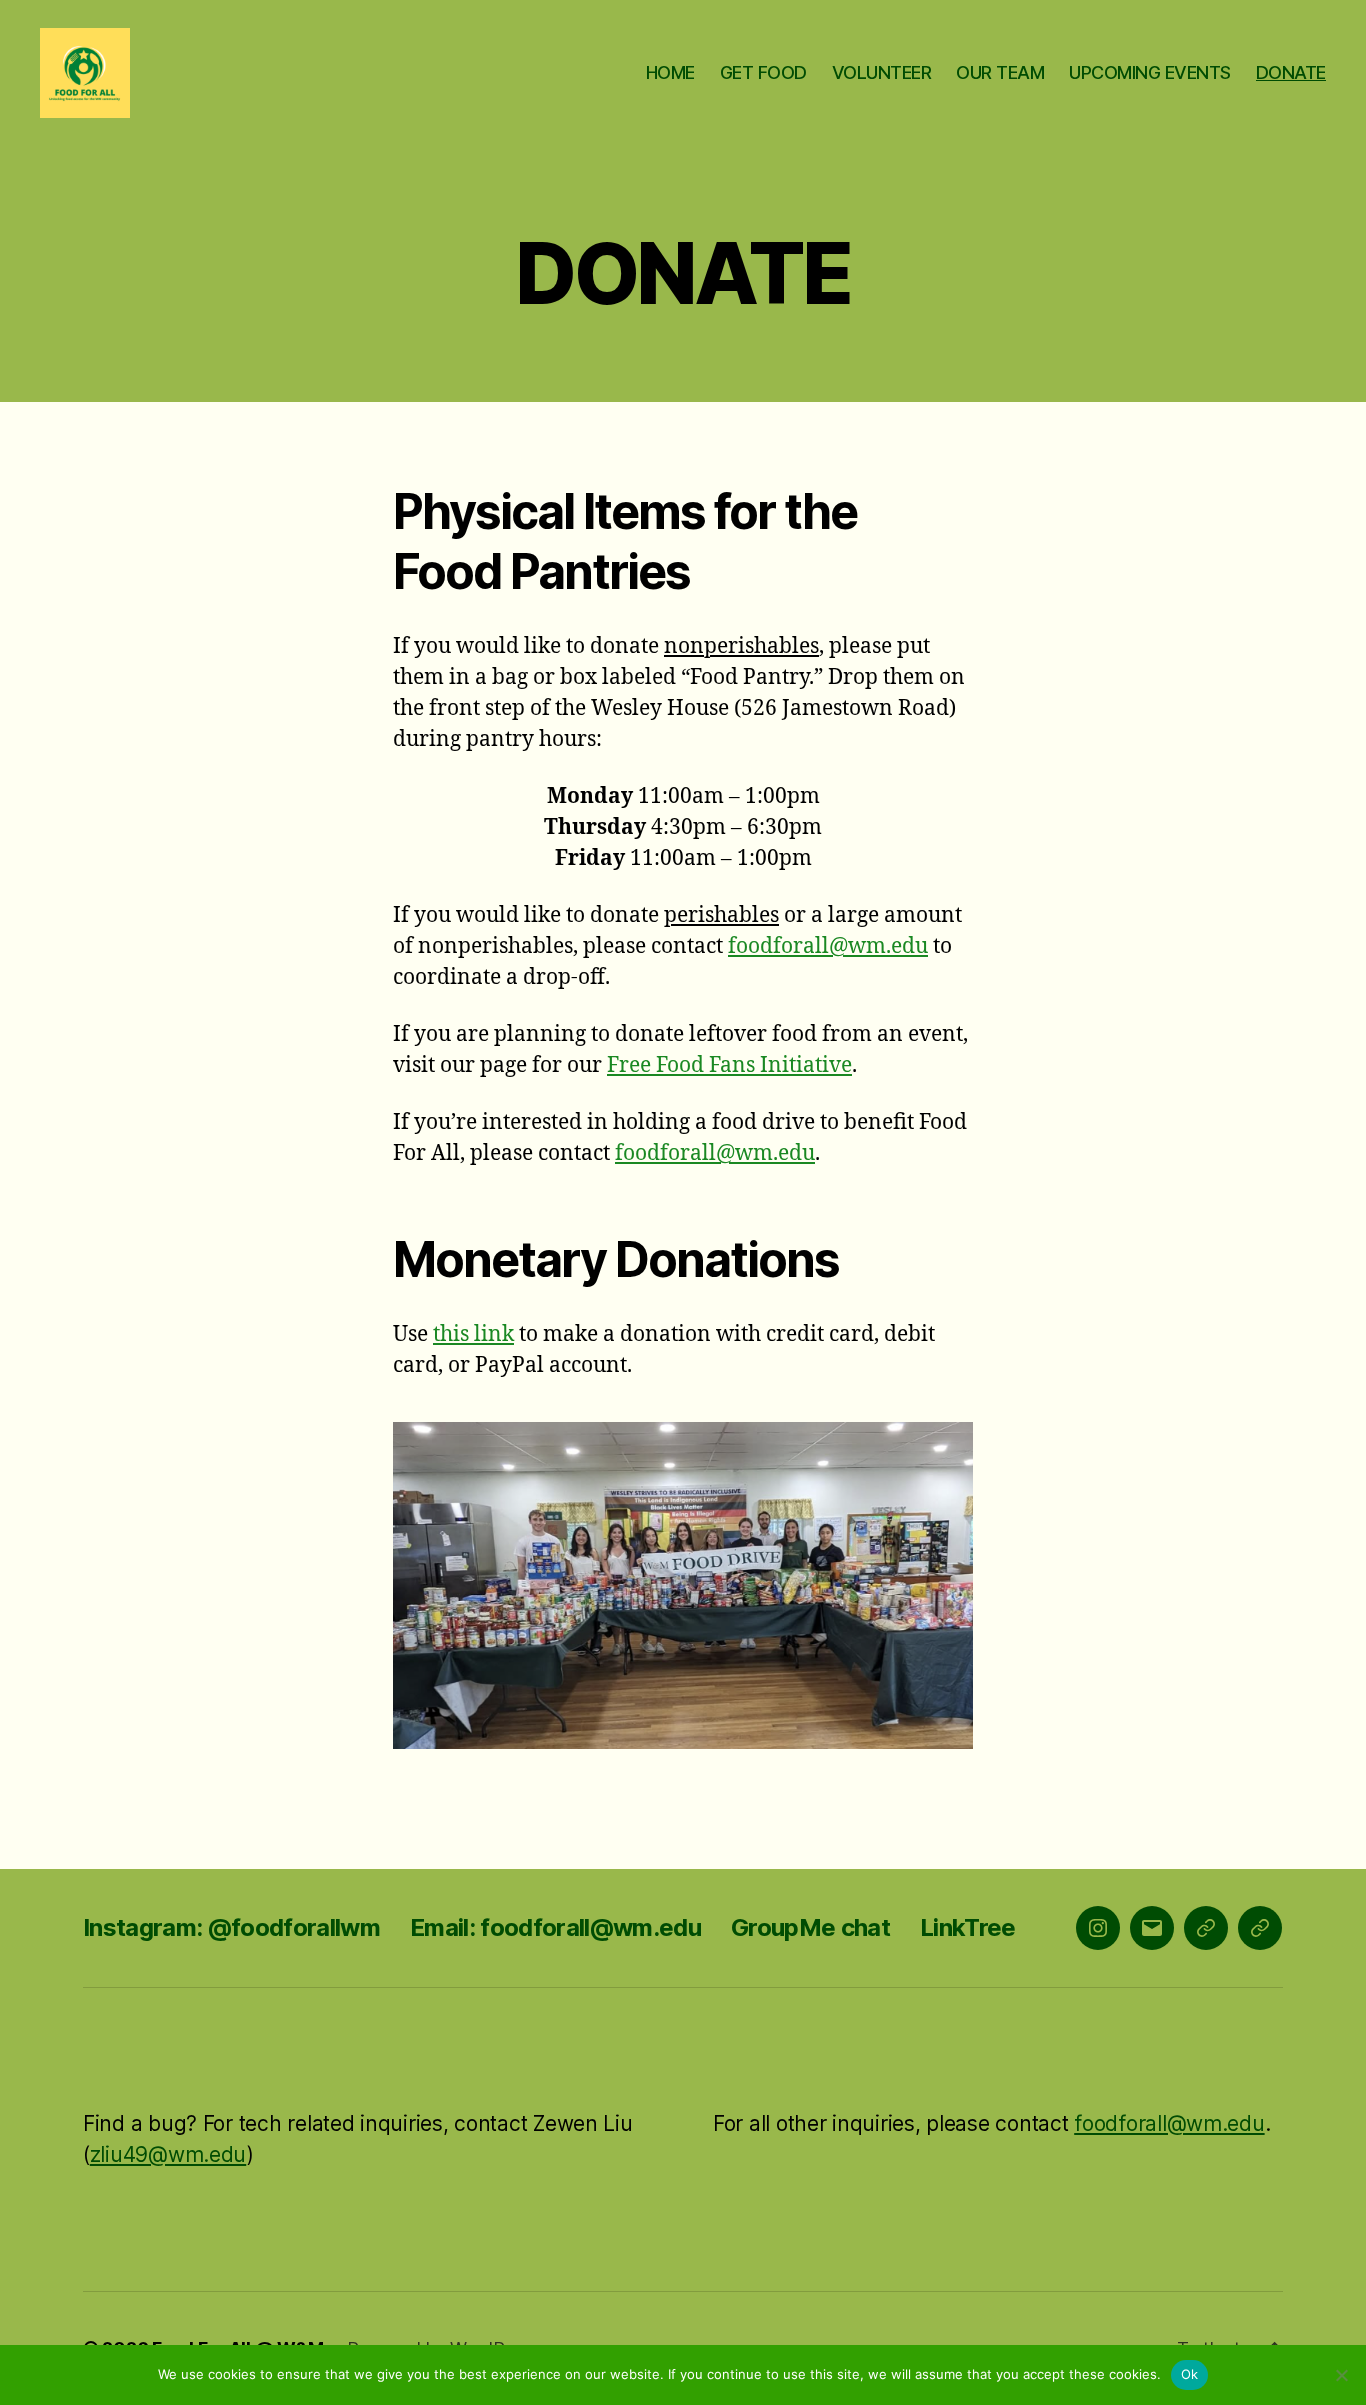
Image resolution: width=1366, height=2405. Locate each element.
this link (473, 1334)
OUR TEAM (1000, 72)
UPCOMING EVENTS (1150, 72)
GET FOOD (763, 72)
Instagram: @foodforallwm (231, 1927)
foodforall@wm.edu (828, 946)
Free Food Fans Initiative (729, 1065)
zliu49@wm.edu (168, 2154)
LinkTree (968, 1927)
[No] (1341, 2375)
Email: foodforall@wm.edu (555, 1927)
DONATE (1291, 72)
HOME (670, 72)
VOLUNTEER (882, 72)
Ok (1190, 2374)
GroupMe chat (810, 1927)
